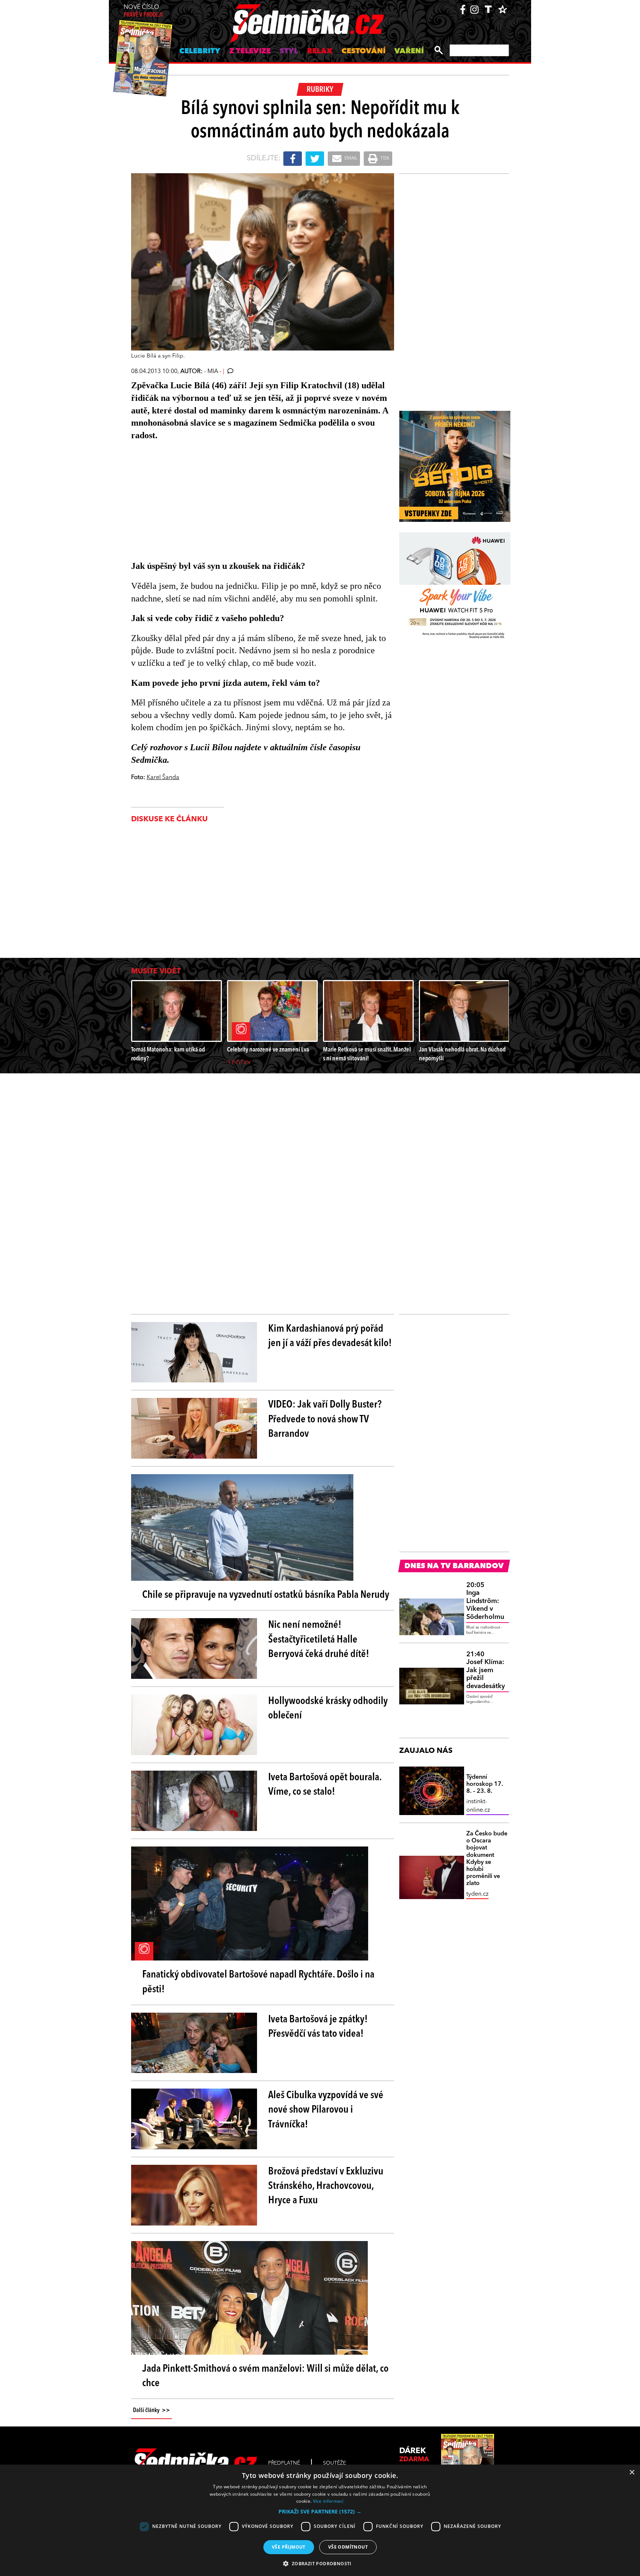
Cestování (364, 51)
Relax (320, 51)
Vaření (409, 51)
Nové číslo (143, 11)
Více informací (328, 2501)
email (350, 158)
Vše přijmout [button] (289, 2547)
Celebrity (200, 51)
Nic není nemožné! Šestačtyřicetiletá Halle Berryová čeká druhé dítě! (319, 1640)
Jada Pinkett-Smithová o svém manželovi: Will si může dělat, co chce (265, 2376)
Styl (289, 51)
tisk (384, 158)
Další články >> (151, 2411)
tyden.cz (477, 1894)
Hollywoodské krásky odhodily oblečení (328, 1709)
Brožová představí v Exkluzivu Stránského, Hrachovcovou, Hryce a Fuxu (326, 2186)
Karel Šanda (163, 778)
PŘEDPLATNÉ (284, 2463)
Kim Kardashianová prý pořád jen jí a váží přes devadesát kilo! (330, 1336)
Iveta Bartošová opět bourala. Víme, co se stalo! (325, 1785)
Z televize (250, 51)
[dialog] (320, 2520)
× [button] (632, 2473)
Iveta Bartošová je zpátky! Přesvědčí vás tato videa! (318, 2027)
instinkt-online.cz (478, 1806)
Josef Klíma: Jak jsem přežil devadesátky (486, 1670)
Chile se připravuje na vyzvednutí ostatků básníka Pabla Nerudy (266, 1595)
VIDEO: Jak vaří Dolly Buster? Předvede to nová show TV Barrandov (325, 1419)
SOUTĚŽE (334, 2463)
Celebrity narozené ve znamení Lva (268, 1050)
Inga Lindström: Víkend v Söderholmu (485, 1601)
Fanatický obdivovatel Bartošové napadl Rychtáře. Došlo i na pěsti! (258, 1982)
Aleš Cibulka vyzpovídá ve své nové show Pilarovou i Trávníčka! (326, 2110)
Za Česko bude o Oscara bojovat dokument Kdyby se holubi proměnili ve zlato (487, 1859)
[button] (320, 2512)
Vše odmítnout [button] (348, 2547)
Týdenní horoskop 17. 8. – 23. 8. (485, 1784)
